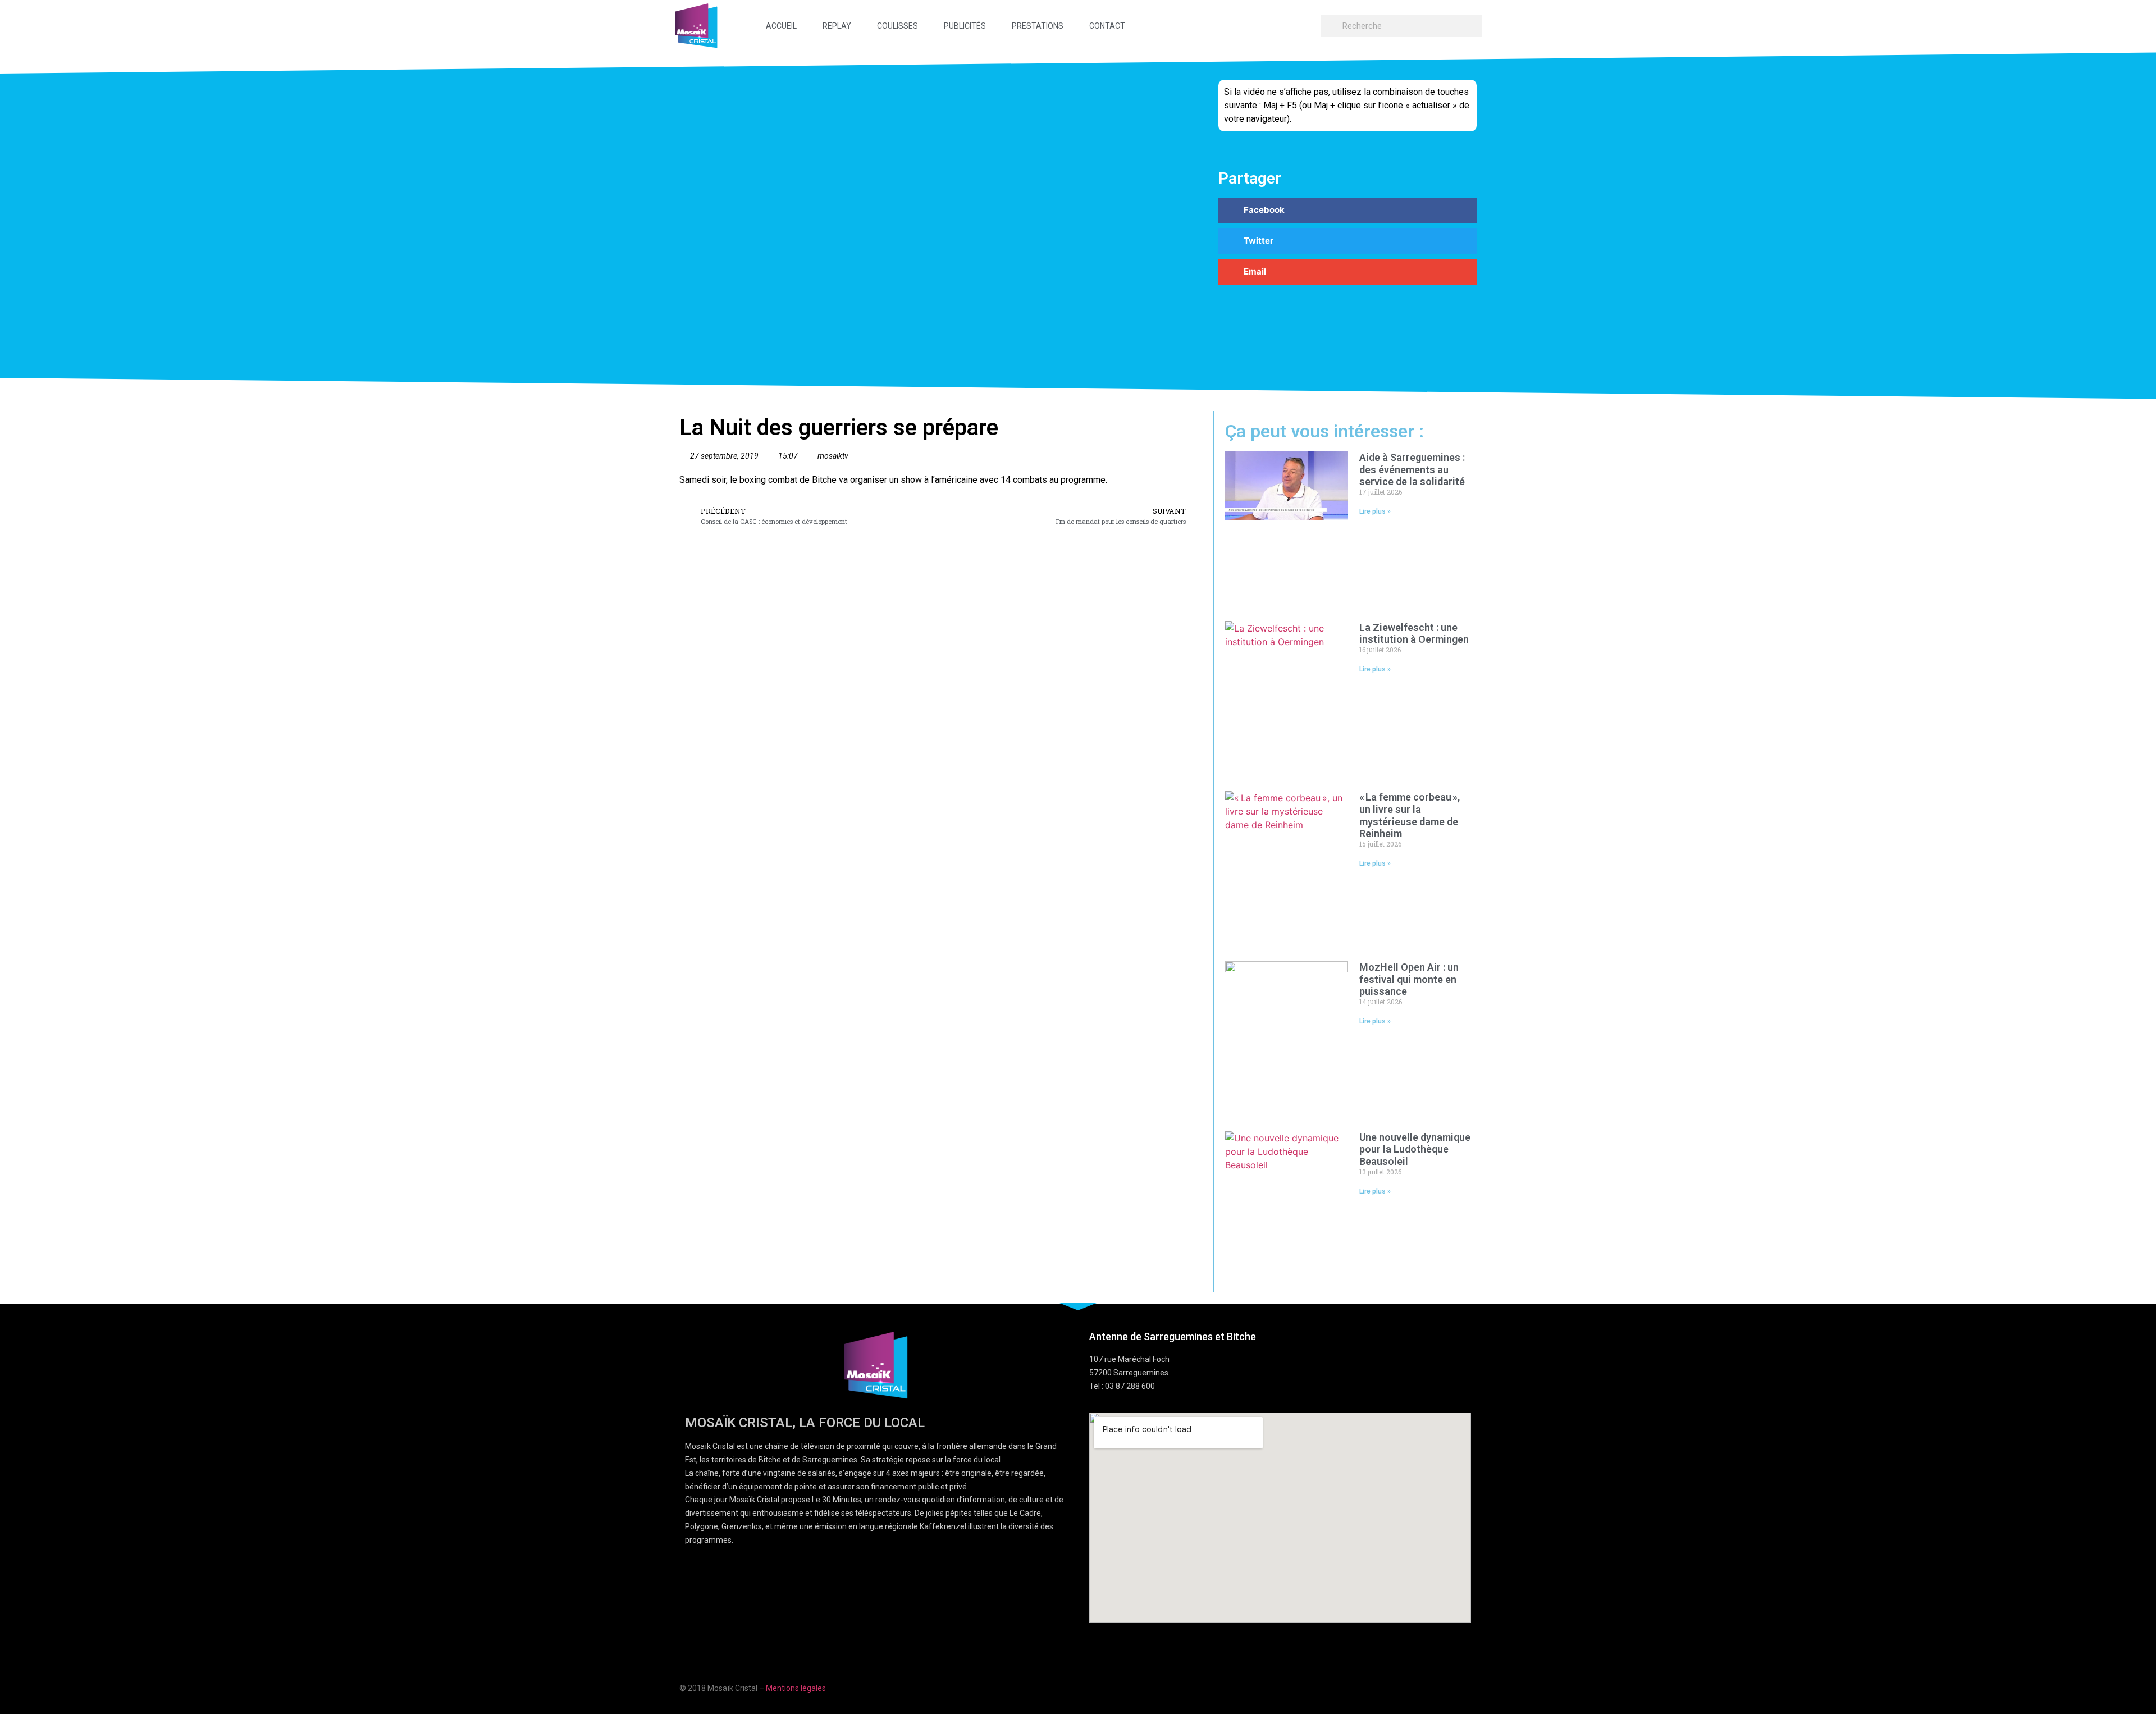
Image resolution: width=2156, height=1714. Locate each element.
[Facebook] (1407, 1687)
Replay (837, 26)
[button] (1347, 210)
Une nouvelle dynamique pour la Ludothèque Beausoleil (1415, 1149)
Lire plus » (1375, 511)
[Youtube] (1429, 1687)
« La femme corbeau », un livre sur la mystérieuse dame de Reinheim (1410, 815)
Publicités (965, 26)
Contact (1107, 26)
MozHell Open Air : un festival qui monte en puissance (1409, 979)
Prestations (1038, 26)
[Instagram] (1472, 1687)
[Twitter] (1451, 1687)
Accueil (781, 26)
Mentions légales (796, 1688)
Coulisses (897, 26)
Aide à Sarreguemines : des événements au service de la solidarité (1413, 469)
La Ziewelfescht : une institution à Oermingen (1414, 634)
